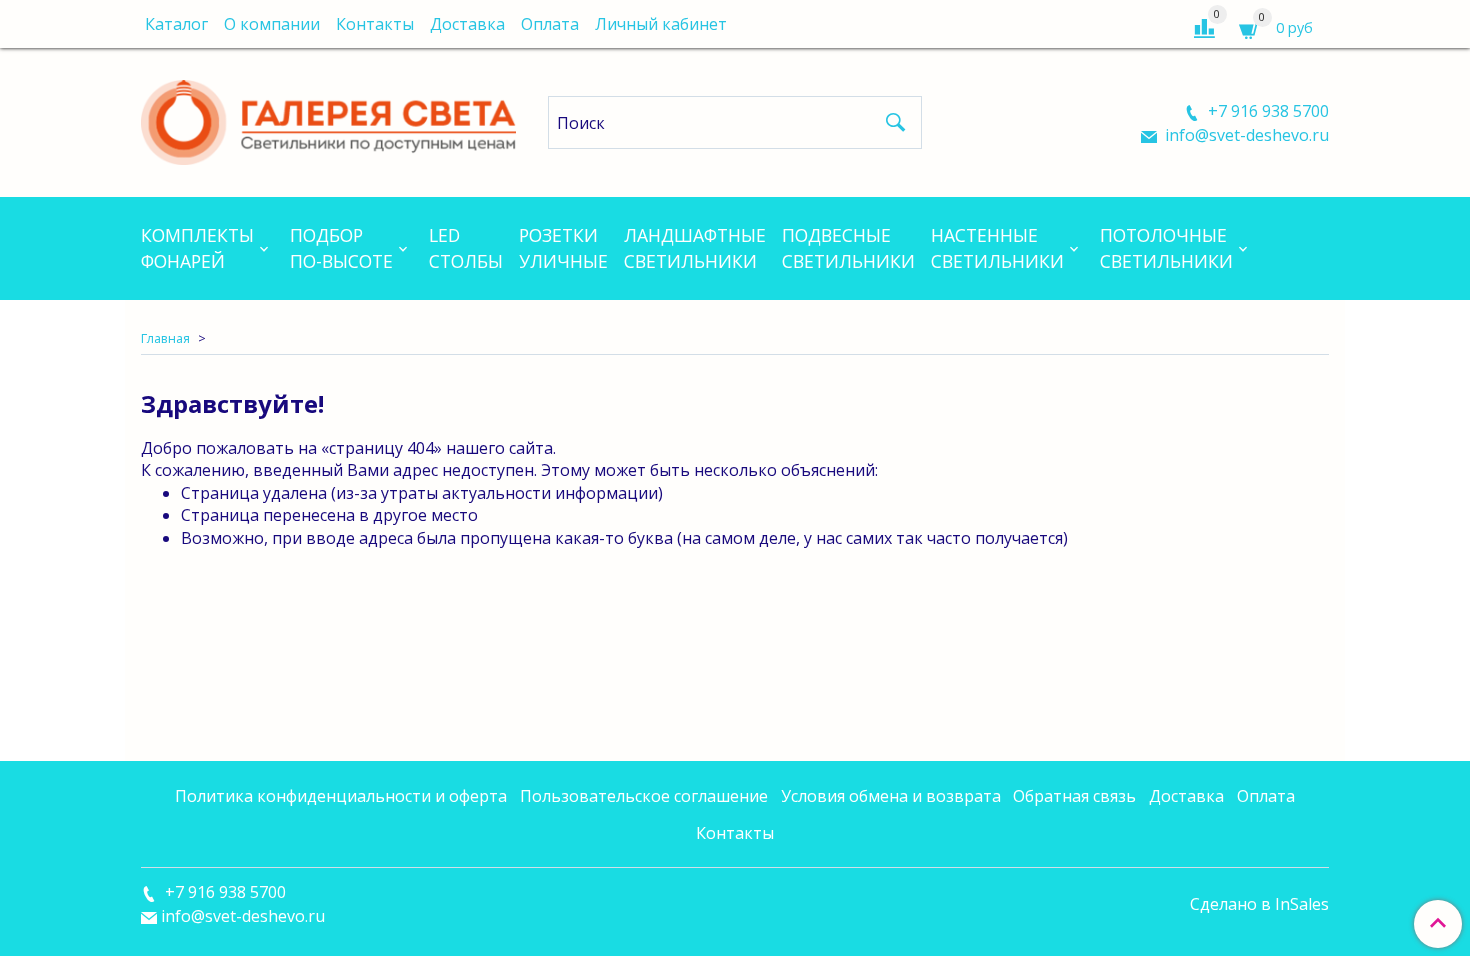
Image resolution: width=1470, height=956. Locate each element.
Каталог (176, 24)
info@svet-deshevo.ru (1245, 135)
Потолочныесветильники (1166, 248)
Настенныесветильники (997, 248)
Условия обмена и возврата (891, 796)
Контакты (375, 24)
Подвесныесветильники (848, 248)
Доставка (467, 24)
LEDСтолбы (466, 248)
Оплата (550, 24)
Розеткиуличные (563, 248)
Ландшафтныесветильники (695, 248)
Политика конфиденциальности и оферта (341, 796)
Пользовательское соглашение (644, 796)
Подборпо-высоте (341, 248)
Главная (165, 338)
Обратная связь (1074, 796)
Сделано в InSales (1259, 904)
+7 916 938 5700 (1266, 111)
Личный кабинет (661, 24)
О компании (272, 24)
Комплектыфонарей (197, 248)
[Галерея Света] (328, 118)
